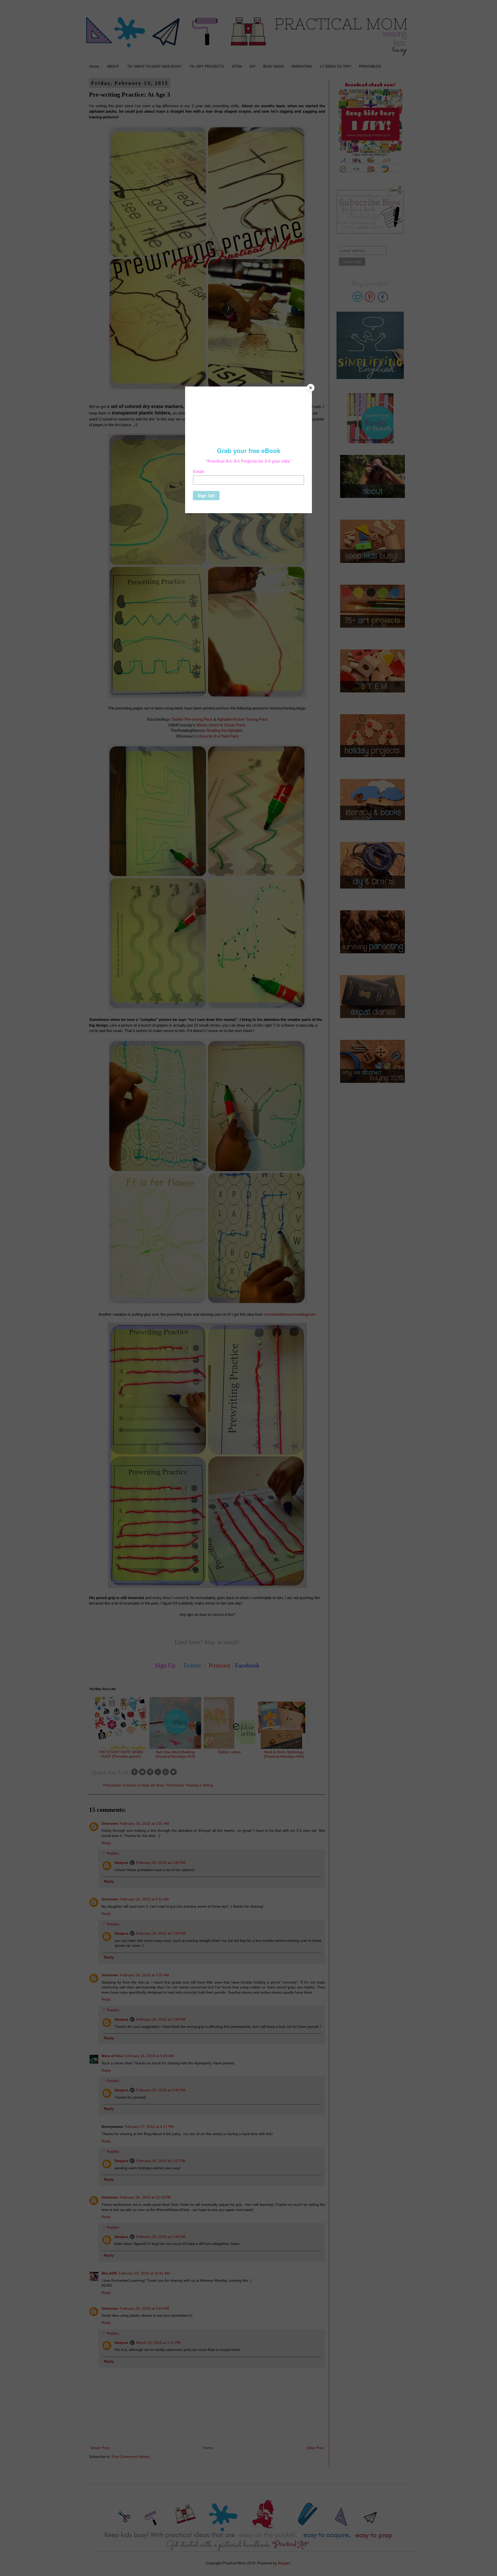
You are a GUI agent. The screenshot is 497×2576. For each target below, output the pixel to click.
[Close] (311, 388)
